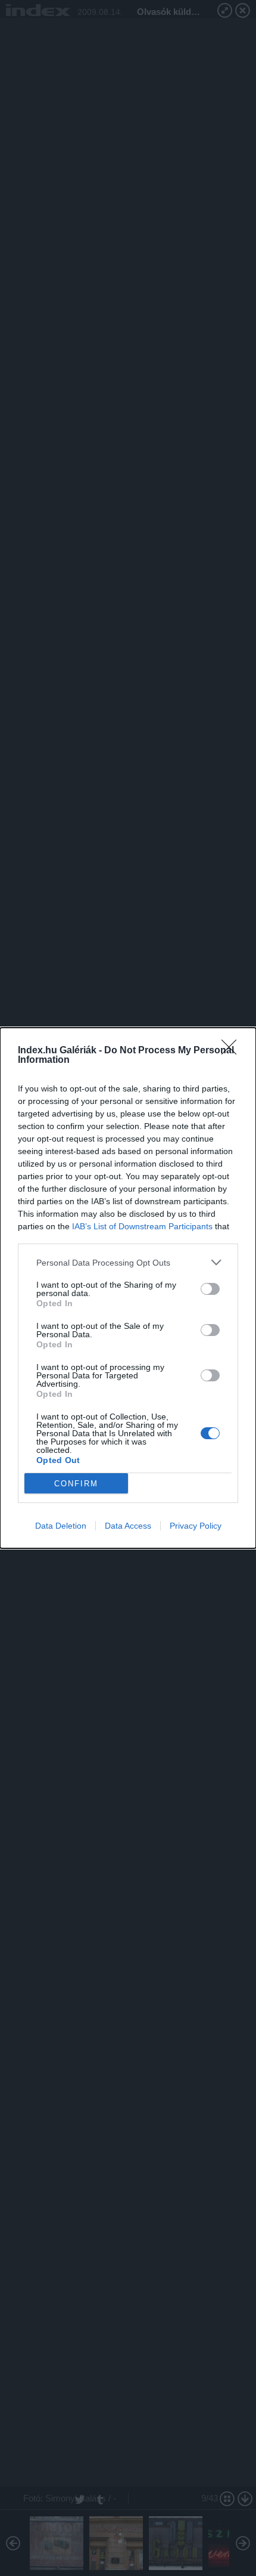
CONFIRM (76, 1484)
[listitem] (128, 1262)
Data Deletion (61, 1526)
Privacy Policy (196, 1526)
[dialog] (128, 1288)
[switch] (210, 1289)
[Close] (233, 1051)
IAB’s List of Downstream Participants (142, 1226)
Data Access (128, 1526)
